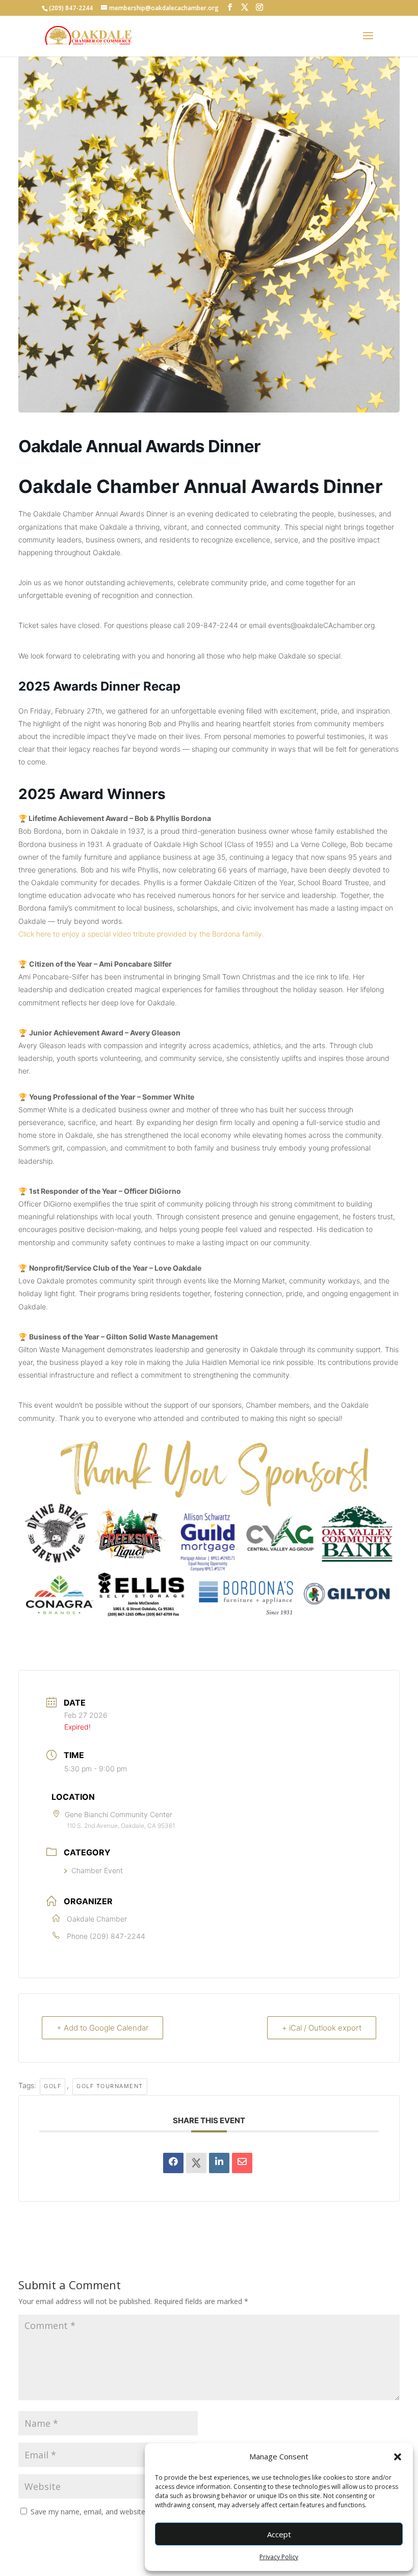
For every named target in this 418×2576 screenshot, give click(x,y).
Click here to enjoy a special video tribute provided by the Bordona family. (141, 934)
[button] (398, 2457)
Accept (279, 2534)
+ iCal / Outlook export (322, 2028)
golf (53, 2086)
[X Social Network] (196, 2163)
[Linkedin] (219, 2163)
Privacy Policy (279, 2557)
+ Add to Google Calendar (102, 2028)
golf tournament (110, 2086)
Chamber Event (97, 1870)
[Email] (242, 2163)
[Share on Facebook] (173, 2163)
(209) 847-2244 (117, 1936)
